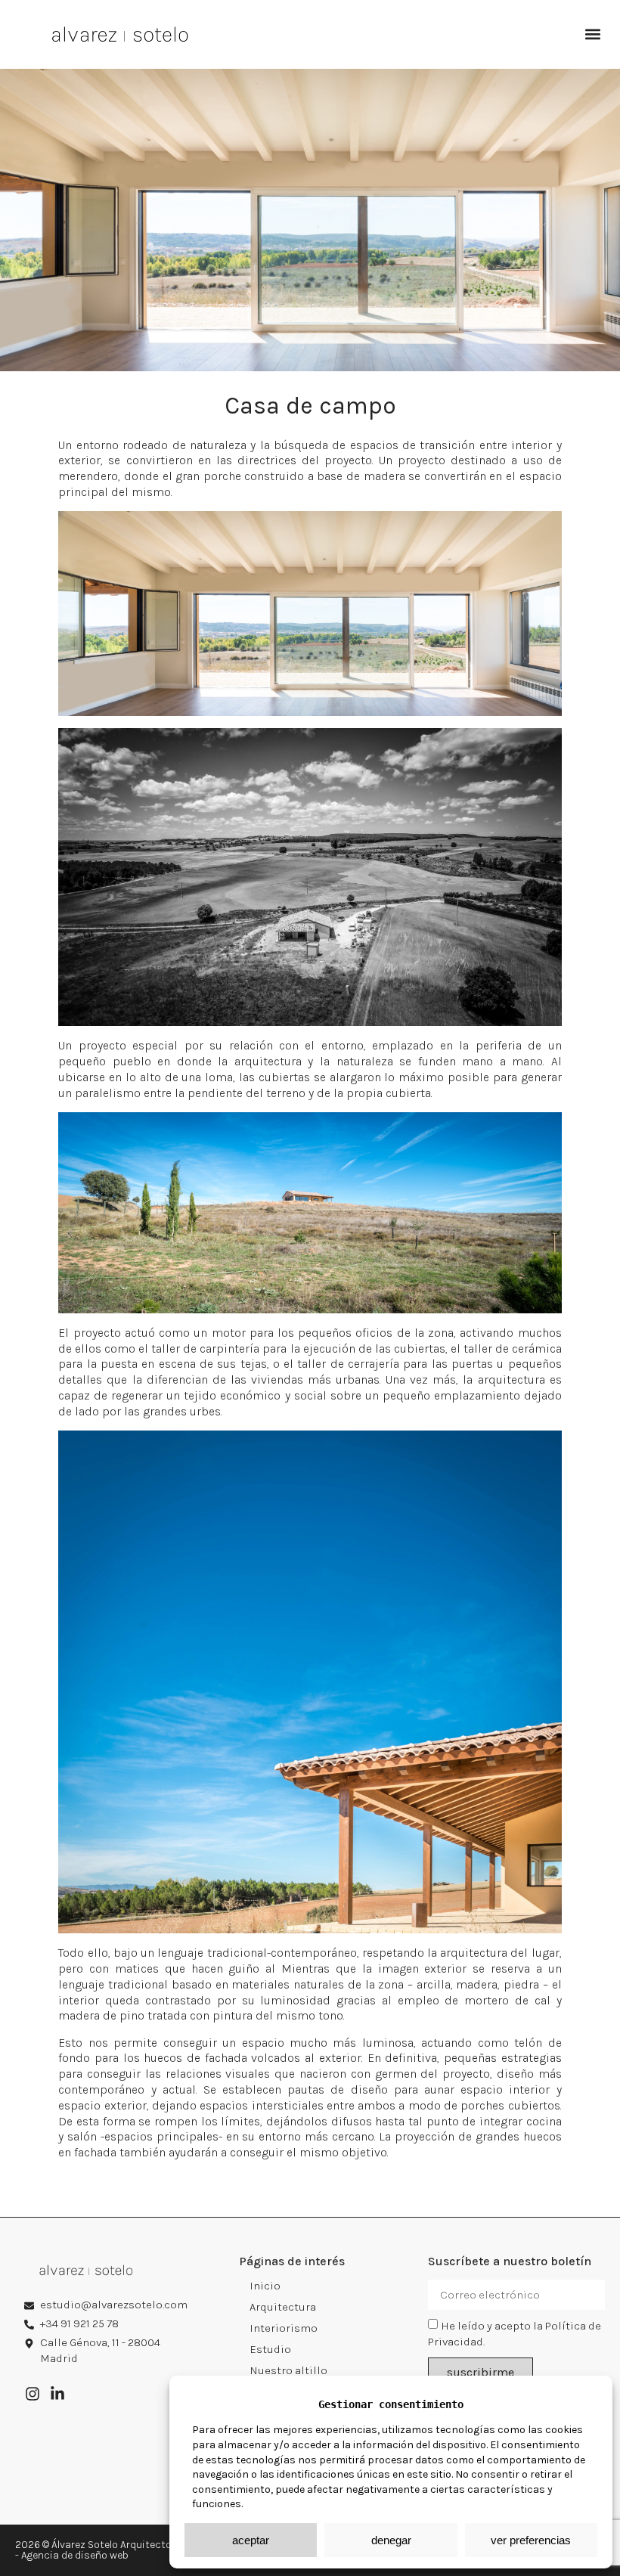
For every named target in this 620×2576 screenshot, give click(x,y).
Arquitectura (283, 2307)
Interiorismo (284, 2328)
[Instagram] (33, 2394)
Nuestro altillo (288, 2370)
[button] (592, 34)
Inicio (265, 2286)
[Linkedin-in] (57, 2394)
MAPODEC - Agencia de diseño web (123, 2550)
